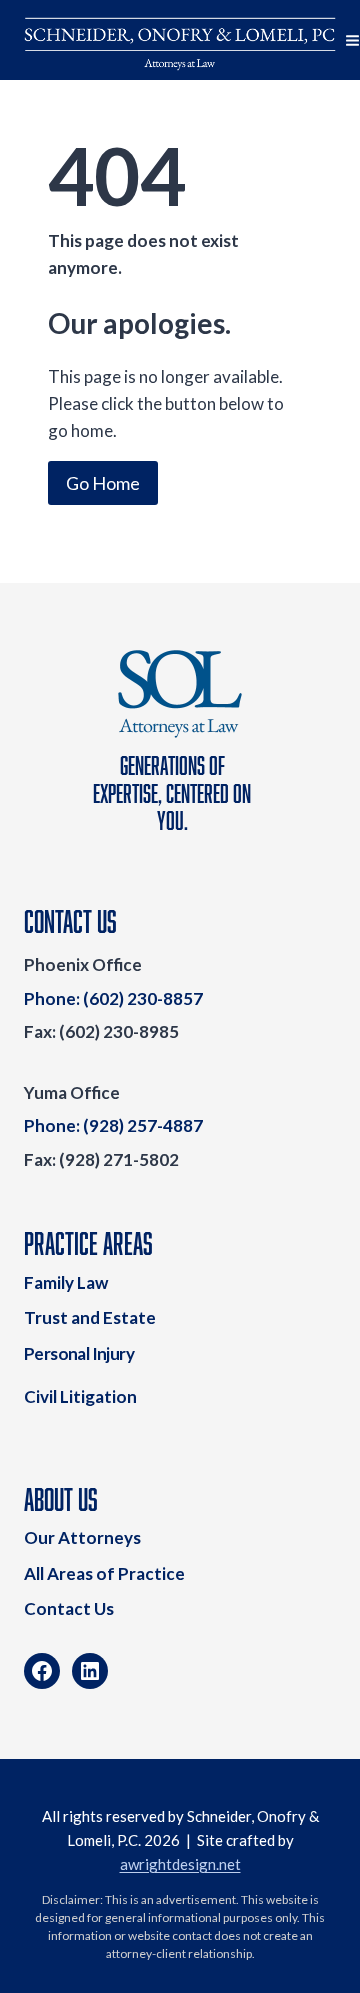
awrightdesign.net (180, 1864)
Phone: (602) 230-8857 (113, 998)
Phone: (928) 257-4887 (113, 1125)
